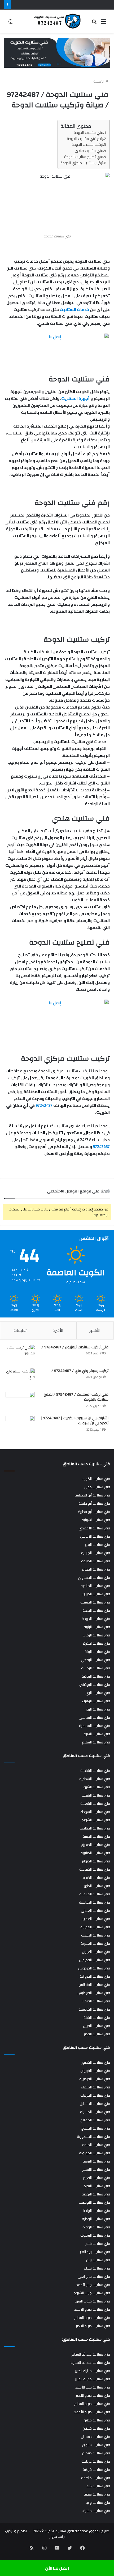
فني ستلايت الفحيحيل (95, 1960)
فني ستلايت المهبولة (95, 2153)
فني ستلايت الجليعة (96, 1561)
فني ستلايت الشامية (95, 1771)
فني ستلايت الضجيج (96, 1878)
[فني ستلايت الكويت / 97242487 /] (57, 21)
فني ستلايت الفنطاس (94, 1985)
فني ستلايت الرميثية (96, 1668)
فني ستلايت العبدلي (95, 1910)
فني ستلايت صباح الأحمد (92, 2309)
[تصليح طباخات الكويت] (57, 53)
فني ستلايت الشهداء (95, 1812)
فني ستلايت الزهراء (96, 1701)
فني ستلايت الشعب (96, 1795)
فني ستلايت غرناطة (96, 2461)
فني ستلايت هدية (97, 2494)
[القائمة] (103, 23)
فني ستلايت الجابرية (96, 1553)
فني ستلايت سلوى (96, 2445)
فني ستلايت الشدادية (95, 1779)
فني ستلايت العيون (96, 1952)
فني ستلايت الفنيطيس (94, 1993)
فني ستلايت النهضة (96, 2194)
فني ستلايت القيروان (95, 2071)
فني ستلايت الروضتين (95, 1684)
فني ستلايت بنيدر (98, 2244)
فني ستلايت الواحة (96, 2211)
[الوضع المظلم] (11, 23)
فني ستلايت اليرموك (95, 2235)
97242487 (44, 1105)
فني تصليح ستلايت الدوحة (84, 157)
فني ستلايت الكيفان (95, 2087)
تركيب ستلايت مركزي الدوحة (82, 163)
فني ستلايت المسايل (95, 2104)
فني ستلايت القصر (97, 2034)
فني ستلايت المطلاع (95, 2120)
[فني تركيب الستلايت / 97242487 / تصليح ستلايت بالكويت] (20, 1402)
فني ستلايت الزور (98, 1709)
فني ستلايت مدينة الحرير (93, 2379)
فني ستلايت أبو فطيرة (94, 1512)
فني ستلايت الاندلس (95, 1536)
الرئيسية (99, 81)
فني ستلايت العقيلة (96, 1935)
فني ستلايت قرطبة (96, 2470)
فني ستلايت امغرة (97, 1643)
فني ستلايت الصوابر (96, 1861)
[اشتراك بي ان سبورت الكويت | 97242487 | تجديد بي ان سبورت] (20, 1426)
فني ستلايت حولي (97, 1487)
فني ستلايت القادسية (94, 2009)
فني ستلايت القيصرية (95, 2079)
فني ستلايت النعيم (97, 2178)
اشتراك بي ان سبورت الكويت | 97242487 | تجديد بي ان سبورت (74, 1421)
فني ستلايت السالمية (95, 1726)
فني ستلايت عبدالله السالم (91, 2354)
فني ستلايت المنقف (95, 2145)
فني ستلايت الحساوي (94, 1577)
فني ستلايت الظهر (97, 1886)
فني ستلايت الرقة (97, 1652)
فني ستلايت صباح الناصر (93, 2326)
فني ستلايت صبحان (96, 2453)
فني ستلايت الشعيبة (95, 1803)
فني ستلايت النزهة (96, 2161)
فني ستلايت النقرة (97, 2186)
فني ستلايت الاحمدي (94, 1528)
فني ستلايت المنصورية (93, 2136)
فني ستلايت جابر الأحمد (93, 2285)
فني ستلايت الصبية (96, 1836)
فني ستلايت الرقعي (95, 1660)
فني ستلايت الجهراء (96, 1569)
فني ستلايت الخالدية (95, 1586)
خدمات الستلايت (74, 310)
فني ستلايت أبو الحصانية (92, 1495)
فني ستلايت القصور (96, 2062)
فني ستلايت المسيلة (95, 2112)
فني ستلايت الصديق (95, 1845)
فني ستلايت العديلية (95, 1927)
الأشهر (95, 1330)
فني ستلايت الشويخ (96, 1820)
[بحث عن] (94, 23)
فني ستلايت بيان (98, 2260)
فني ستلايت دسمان (95, 2437)
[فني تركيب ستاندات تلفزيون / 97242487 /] (20, 1355)
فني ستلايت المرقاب (95, 2095)
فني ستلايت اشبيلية (96, 1520)
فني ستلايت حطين (97, 2420)
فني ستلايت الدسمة (95, 1602)
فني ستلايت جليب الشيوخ (92, 2293)
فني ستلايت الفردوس (94, 1968)
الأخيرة (58, 1330)
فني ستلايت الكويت (96, 1479)
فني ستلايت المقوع (96, 2128)
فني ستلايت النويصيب (94, 2202)
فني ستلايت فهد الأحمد (93, 2387)
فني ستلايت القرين (97, 2026)
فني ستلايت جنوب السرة (92, 2301)
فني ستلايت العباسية (95, 1902)
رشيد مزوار (57, 2536)
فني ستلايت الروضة (96, 1676)
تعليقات (20, 1330)
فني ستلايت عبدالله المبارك (90, 2362)
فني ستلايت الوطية (96, 2219)
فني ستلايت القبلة (97, 2018)
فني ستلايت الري (98, 1693)
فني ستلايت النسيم (96, 2169)
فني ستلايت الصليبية (95, 1853)
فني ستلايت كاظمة (96, 2478)
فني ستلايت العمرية (95, 1943)
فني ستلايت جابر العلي (94, 2276)
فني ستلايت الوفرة (96, 2227)
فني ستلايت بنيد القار (95, 2252)
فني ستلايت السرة (97, 1734)
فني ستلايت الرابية (97, 1627)
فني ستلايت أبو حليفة (94, 1503)
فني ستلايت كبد (98, 2486)
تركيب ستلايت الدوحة (87, 144)
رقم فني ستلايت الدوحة (85, 138)
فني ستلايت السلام (96, 1742)
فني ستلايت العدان (96, 1919)
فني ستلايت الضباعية (95, 1869)
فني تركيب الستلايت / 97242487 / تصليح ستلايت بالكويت (76, 1397)
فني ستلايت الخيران (96, 1594)
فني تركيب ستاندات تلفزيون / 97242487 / (75, 1347)
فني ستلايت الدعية (96, 1610)
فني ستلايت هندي (89, 150)
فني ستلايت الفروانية (95, 1976)
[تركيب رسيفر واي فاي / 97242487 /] (20, 1378)
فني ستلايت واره (98, 2502)
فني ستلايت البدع (97, 1545)
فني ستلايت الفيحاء (96, 2001)
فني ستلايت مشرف (96, 2511)
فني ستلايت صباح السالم (92, 2318)
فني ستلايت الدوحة (88, 132)
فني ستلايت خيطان (96, 2428)
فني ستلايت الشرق (96, 1787)
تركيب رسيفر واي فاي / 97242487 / (80, 1371)
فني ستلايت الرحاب (96, 1635)
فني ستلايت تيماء (97, 2268)
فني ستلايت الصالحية (95, 1828)
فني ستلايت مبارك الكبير (93, 2371)
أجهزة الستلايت (75, 398)
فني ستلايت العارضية (95, 1894)
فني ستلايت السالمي (94, 1717)
